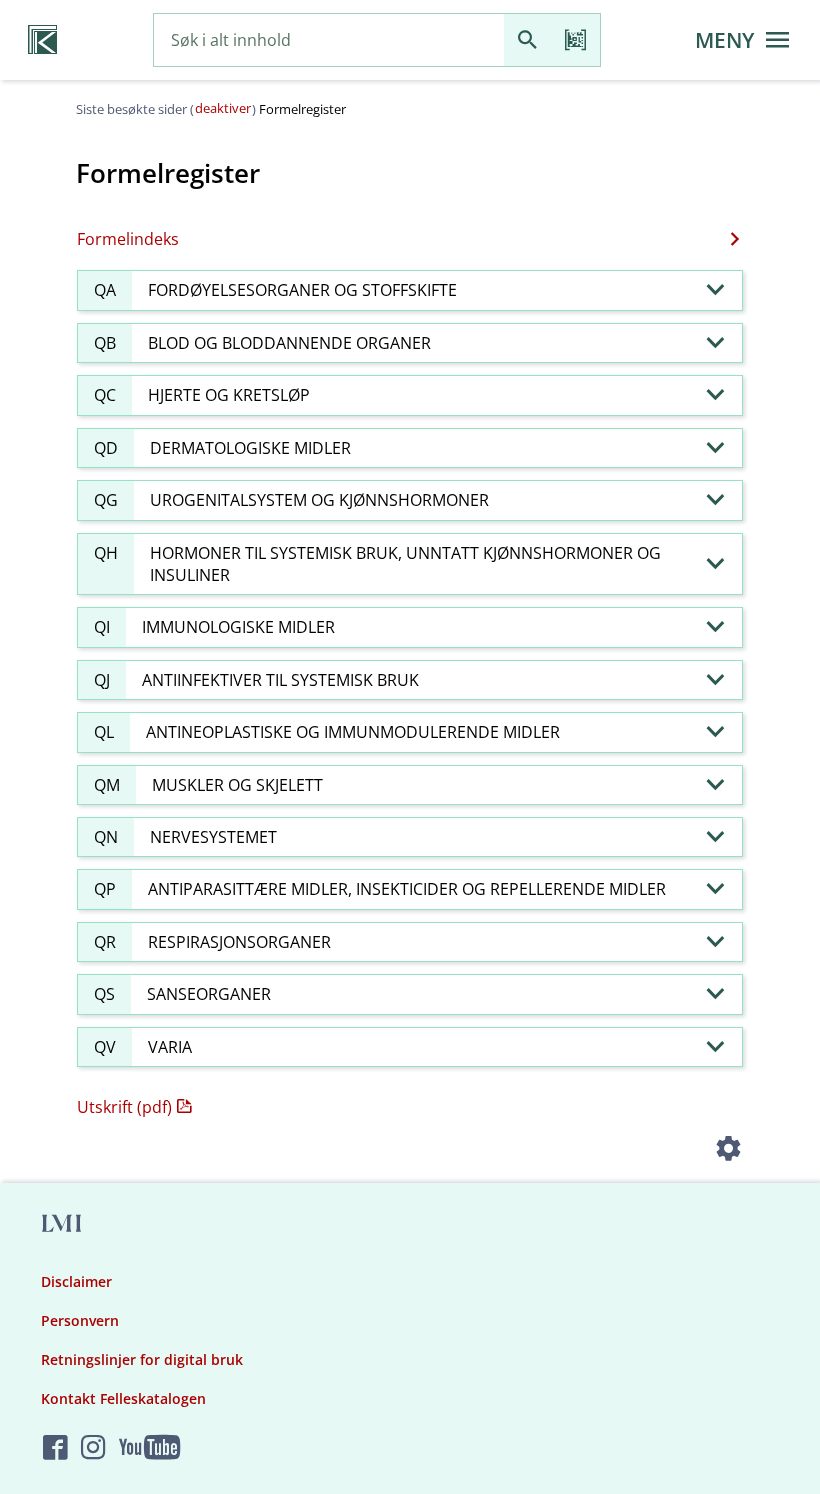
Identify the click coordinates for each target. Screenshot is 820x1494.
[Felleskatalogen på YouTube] (149, 1448)
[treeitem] (410, 290)
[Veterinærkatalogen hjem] (42, 40)
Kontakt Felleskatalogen (123, 1398)
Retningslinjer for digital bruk (142, 1359)
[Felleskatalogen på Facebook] (55, 1448)
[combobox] (329, 40)
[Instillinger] (728, 1151)
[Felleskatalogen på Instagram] (93, 1448)
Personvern (80, 1320)
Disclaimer (76, 1281)
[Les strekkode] (576, 40)
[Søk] (528, 40)
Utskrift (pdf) (124, 1107)
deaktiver (223, 108)
